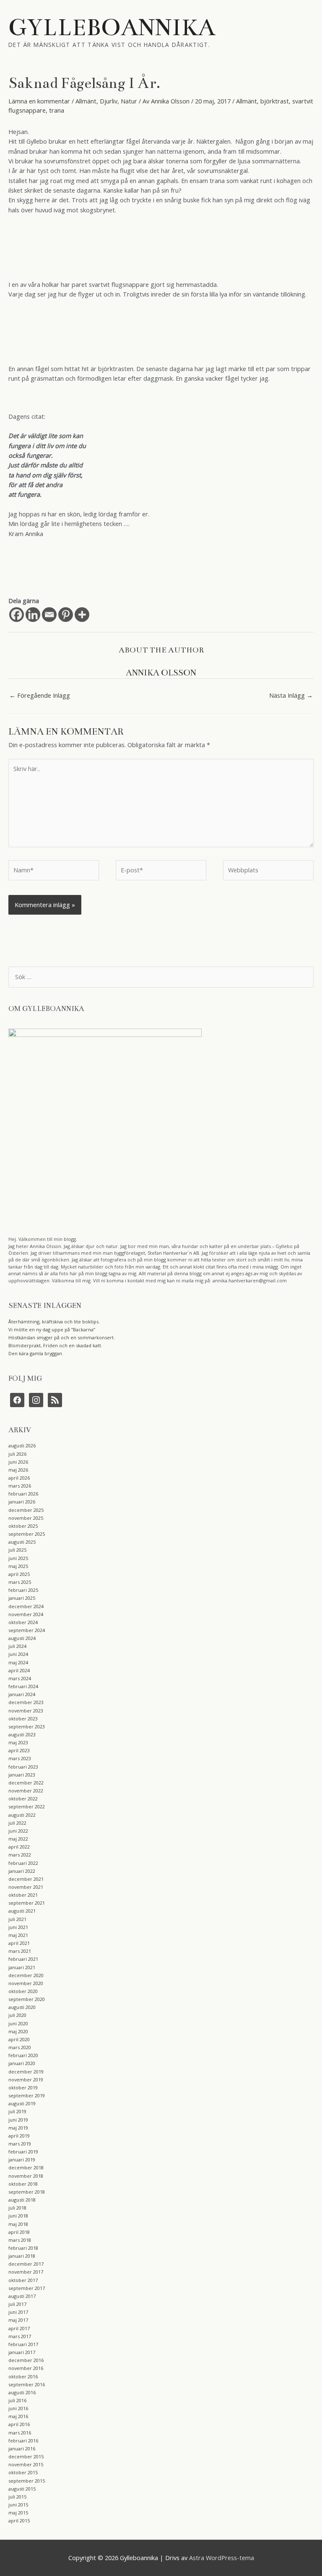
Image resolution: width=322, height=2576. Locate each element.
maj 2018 (18, 2224)
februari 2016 (23, 2441)
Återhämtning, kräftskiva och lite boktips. (54, 1322)
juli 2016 (17, 2400)
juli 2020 (17, 2015)
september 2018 (27, 2192)
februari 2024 (23, 1686)
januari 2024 (22, 1694)
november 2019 (26, 2080)
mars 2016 (20, 2433)
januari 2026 (22, 1502)
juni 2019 (18, 2120)
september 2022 (27, 1806)
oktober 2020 (23, 1991)
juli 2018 (17, 2208)
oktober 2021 (23, 1895)
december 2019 (26, 2072)
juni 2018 (18, 2216)
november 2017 (26, 2272)
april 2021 (19, 1943)
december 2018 (26, 2167)
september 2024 (27, 1630)
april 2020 (19, 2039)
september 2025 (27, 1534)
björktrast (275, 101)
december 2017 (26, 2264)
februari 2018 (23, 2248)
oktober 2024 (23, 1622)
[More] (82, 615)
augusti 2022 (22, 1815)
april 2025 (19, 1574)
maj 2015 (18, 2513)
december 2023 (26, 1702)
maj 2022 (18, 1839)
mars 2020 (20, 2047)
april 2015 (19, 2521)
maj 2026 (18, 1470)
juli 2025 (17, 1550)
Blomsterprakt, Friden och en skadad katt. (55, 1345)
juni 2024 (18, 1654)
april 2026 (19, 1478)
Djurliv (109, 101)
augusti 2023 (22, 1734)
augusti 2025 (22, 1542)
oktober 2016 (23, 2376)
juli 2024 (17, 1646)
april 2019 (19, 2136)
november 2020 (26, 1983)
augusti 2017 (22, 2296)
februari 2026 (23, 1494)
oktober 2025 (23, 1526)
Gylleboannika (112, 27)
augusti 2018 (22, 2200)
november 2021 (26, 1887)
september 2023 (27, 1726)
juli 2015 (17, 2497)
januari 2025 (22, 1598)
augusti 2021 (22, 1911)
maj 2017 (18, 2320)
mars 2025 (20, 1582)
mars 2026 (20, 1486)
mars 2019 (20, 2144)
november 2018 (26, 2176)
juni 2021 (18, 1927)
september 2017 (27, 2288)
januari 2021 (22, 1967)
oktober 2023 (23, 1719)
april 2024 (19, 1670)
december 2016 (26, 2360)
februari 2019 (23, 2152)
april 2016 (19, 2424)
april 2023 (19, 1750)
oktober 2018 (23, 2184)
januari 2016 (22, 2448)
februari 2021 (23, 1959)
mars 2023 (20, 1758)
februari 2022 (23, 1863)
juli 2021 (17, 1919)
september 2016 (27, 2384)
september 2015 (27, 2481)
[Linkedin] (33, 615)
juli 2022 (17, 1823)
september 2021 (27, 1903)
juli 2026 (17, 1454)
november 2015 (26, 2464)
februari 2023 (23, 1767)
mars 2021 (20, 1951)
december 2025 (26, 1510)
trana (57, 110)
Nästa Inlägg (291, 695)
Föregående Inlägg (40, 695)
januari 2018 (22, 2256)
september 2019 (27, 2095)
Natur (129, 101)
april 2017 (19, 2328)
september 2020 (27, 1999)
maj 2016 (18, 2416)
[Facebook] (17, 615)
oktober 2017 (23, 2280)
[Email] (49, 615)
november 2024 (26, 1614)
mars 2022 (20, 1855)
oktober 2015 (23, 2472)
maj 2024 (18, 1662)
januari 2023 (22, 1775)
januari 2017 (22, 2352)
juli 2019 (17, 2111)
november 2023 (26, 1711)
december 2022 (26, 1783)
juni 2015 (18, 2505)
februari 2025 (23, 1590)
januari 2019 (22, 2160)
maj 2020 (18, 2031)
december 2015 (26, 2456)
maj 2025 (18, 1566)
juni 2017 (18, 2312)
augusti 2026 (22, 1445)
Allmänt (86, 101)
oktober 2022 (23, 1799)
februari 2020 (23, 2055)
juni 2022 (18, 1831)
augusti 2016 (22, 2392)
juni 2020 (18, 2023)
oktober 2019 (23, 2087)
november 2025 (26, 1518)
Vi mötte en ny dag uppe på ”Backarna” (52, 1329)
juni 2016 (18, 2408)
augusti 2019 (22, 2103)
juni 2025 (18, 1558)
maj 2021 (18, 1935)
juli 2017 (17, 2304)
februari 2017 (23, 2344)
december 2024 (26, 1606)
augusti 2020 (22, 2007)
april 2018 (19, 2232)
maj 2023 (18, 1742)
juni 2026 (18, 1462)
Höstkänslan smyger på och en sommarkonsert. (62, 1337)
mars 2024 (20, 1678)
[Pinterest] (66, 615)
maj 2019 (18, 2128)
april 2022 (19, 1847)
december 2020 (26, 1975)
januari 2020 (22, 2063)
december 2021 (26, 1879)
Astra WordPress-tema (222, 2558)
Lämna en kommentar (39, 101)
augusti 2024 (22, 1638)
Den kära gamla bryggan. (36, 1353)
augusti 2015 (22, 2489)
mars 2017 (20, 2336)
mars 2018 (20, 2240)
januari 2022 (22, 1871)
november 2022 (26, 1791)
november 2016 (26, 2368)
